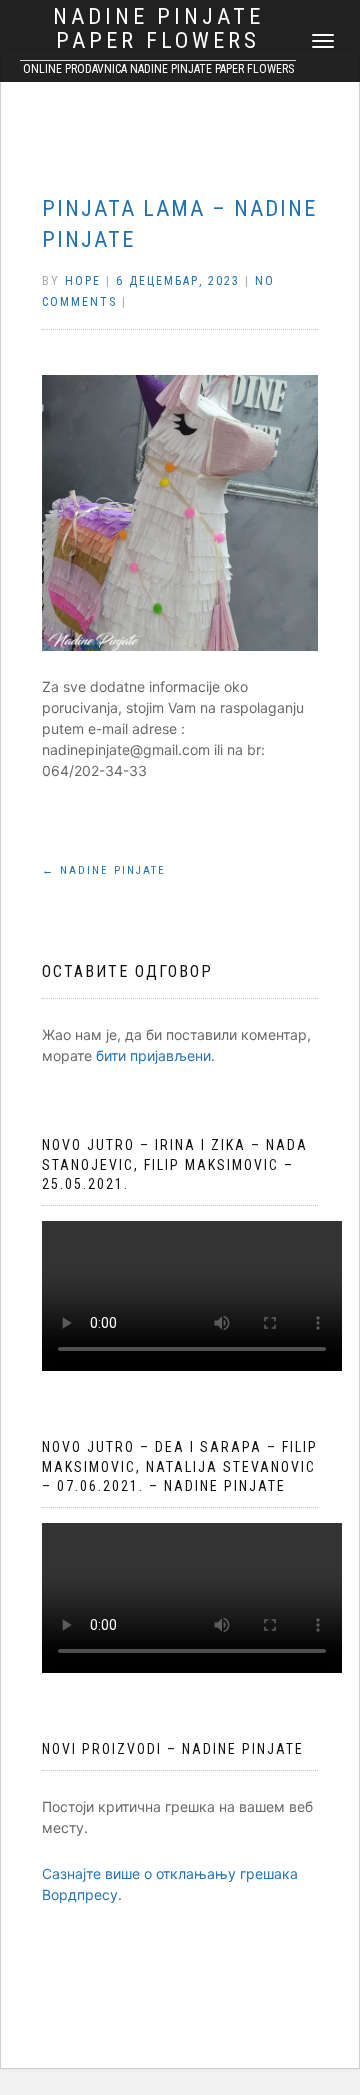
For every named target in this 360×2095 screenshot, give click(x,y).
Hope (83, 281)
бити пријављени (153, 1055)
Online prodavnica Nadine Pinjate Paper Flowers (158, 69)
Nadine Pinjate (104, 870)
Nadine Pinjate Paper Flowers (158, 29)
